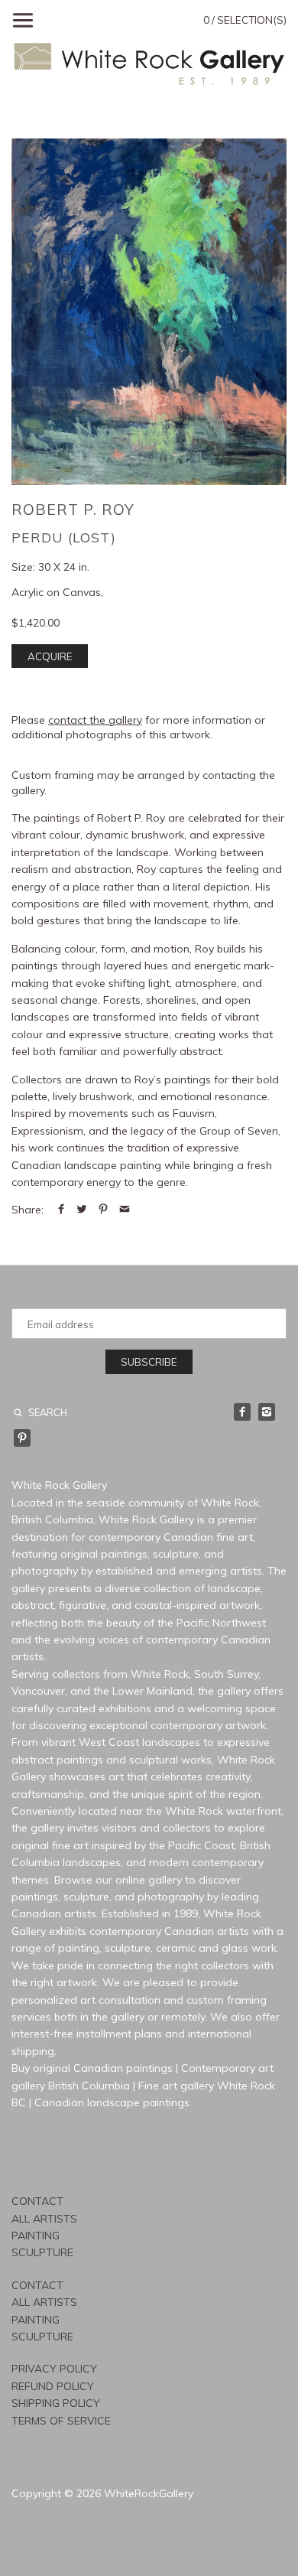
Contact (37, 2201)
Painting (36, 2236)
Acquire (50, 656)
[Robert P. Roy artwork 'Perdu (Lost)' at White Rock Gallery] (149, 312)
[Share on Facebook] (61, 1210)
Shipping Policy (56, 2403)
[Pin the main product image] (103, 1210)
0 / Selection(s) (245, 20)
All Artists (44, 2219)
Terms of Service (61, 2421)
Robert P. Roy (73, 509)
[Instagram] (267, 1412)
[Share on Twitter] (82, 1210)
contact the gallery (95, 720)
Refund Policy (53, 2386)
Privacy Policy (54, 2369)
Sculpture (42, 2252)
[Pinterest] (22, 1438)
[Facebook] (242, 1412)
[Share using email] (125, 1210)
